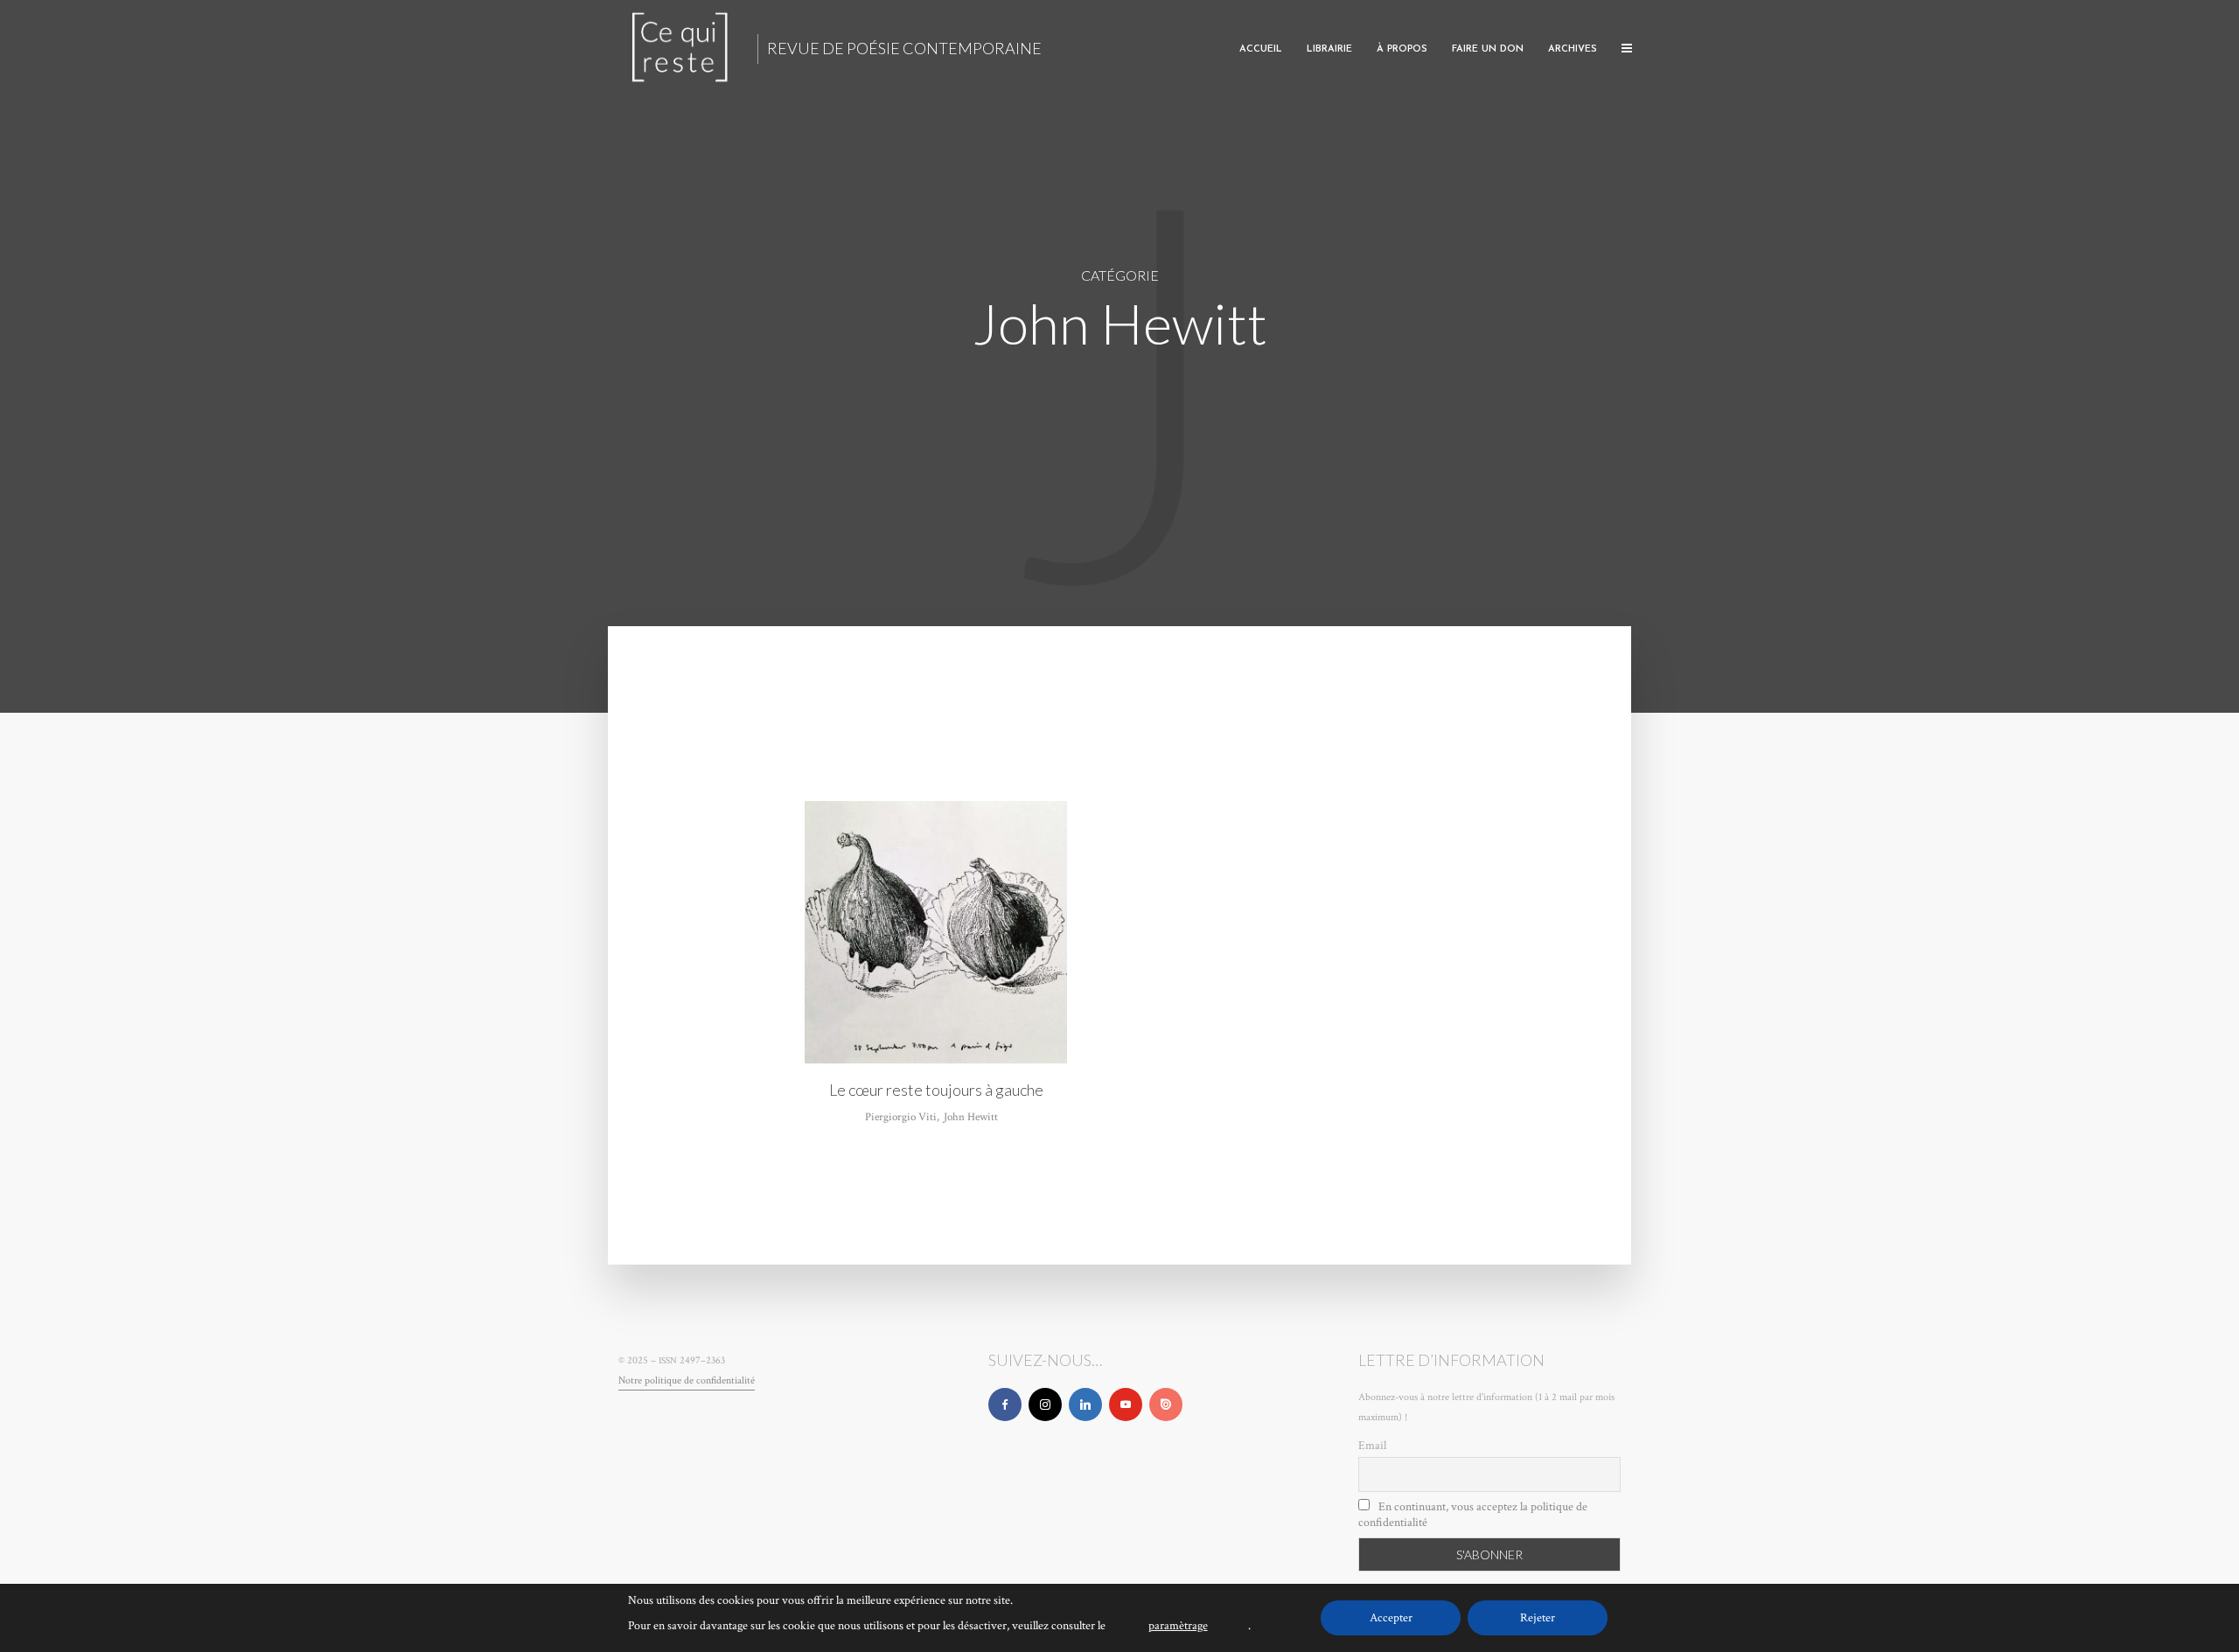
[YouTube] (1126, 1405)
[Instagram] (1045, 1405)
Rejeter (1538, 1618)
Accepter (1391, 1618)
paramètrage (1178, 1626)
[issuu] (1166, 1405)
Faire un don (1488, 49)
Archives (1573, 49)
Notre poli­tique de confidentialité (687, 1380)
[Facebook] (1005, 1405)
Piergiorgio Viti (901, 1117)
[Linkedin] (1085, 1405)
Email (1372, 1446)
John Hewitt (971, 1117)
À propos (1402, 49)
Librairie (1329, 49)
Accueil (1261, 49)
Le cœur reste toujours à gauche (936, 1090)
